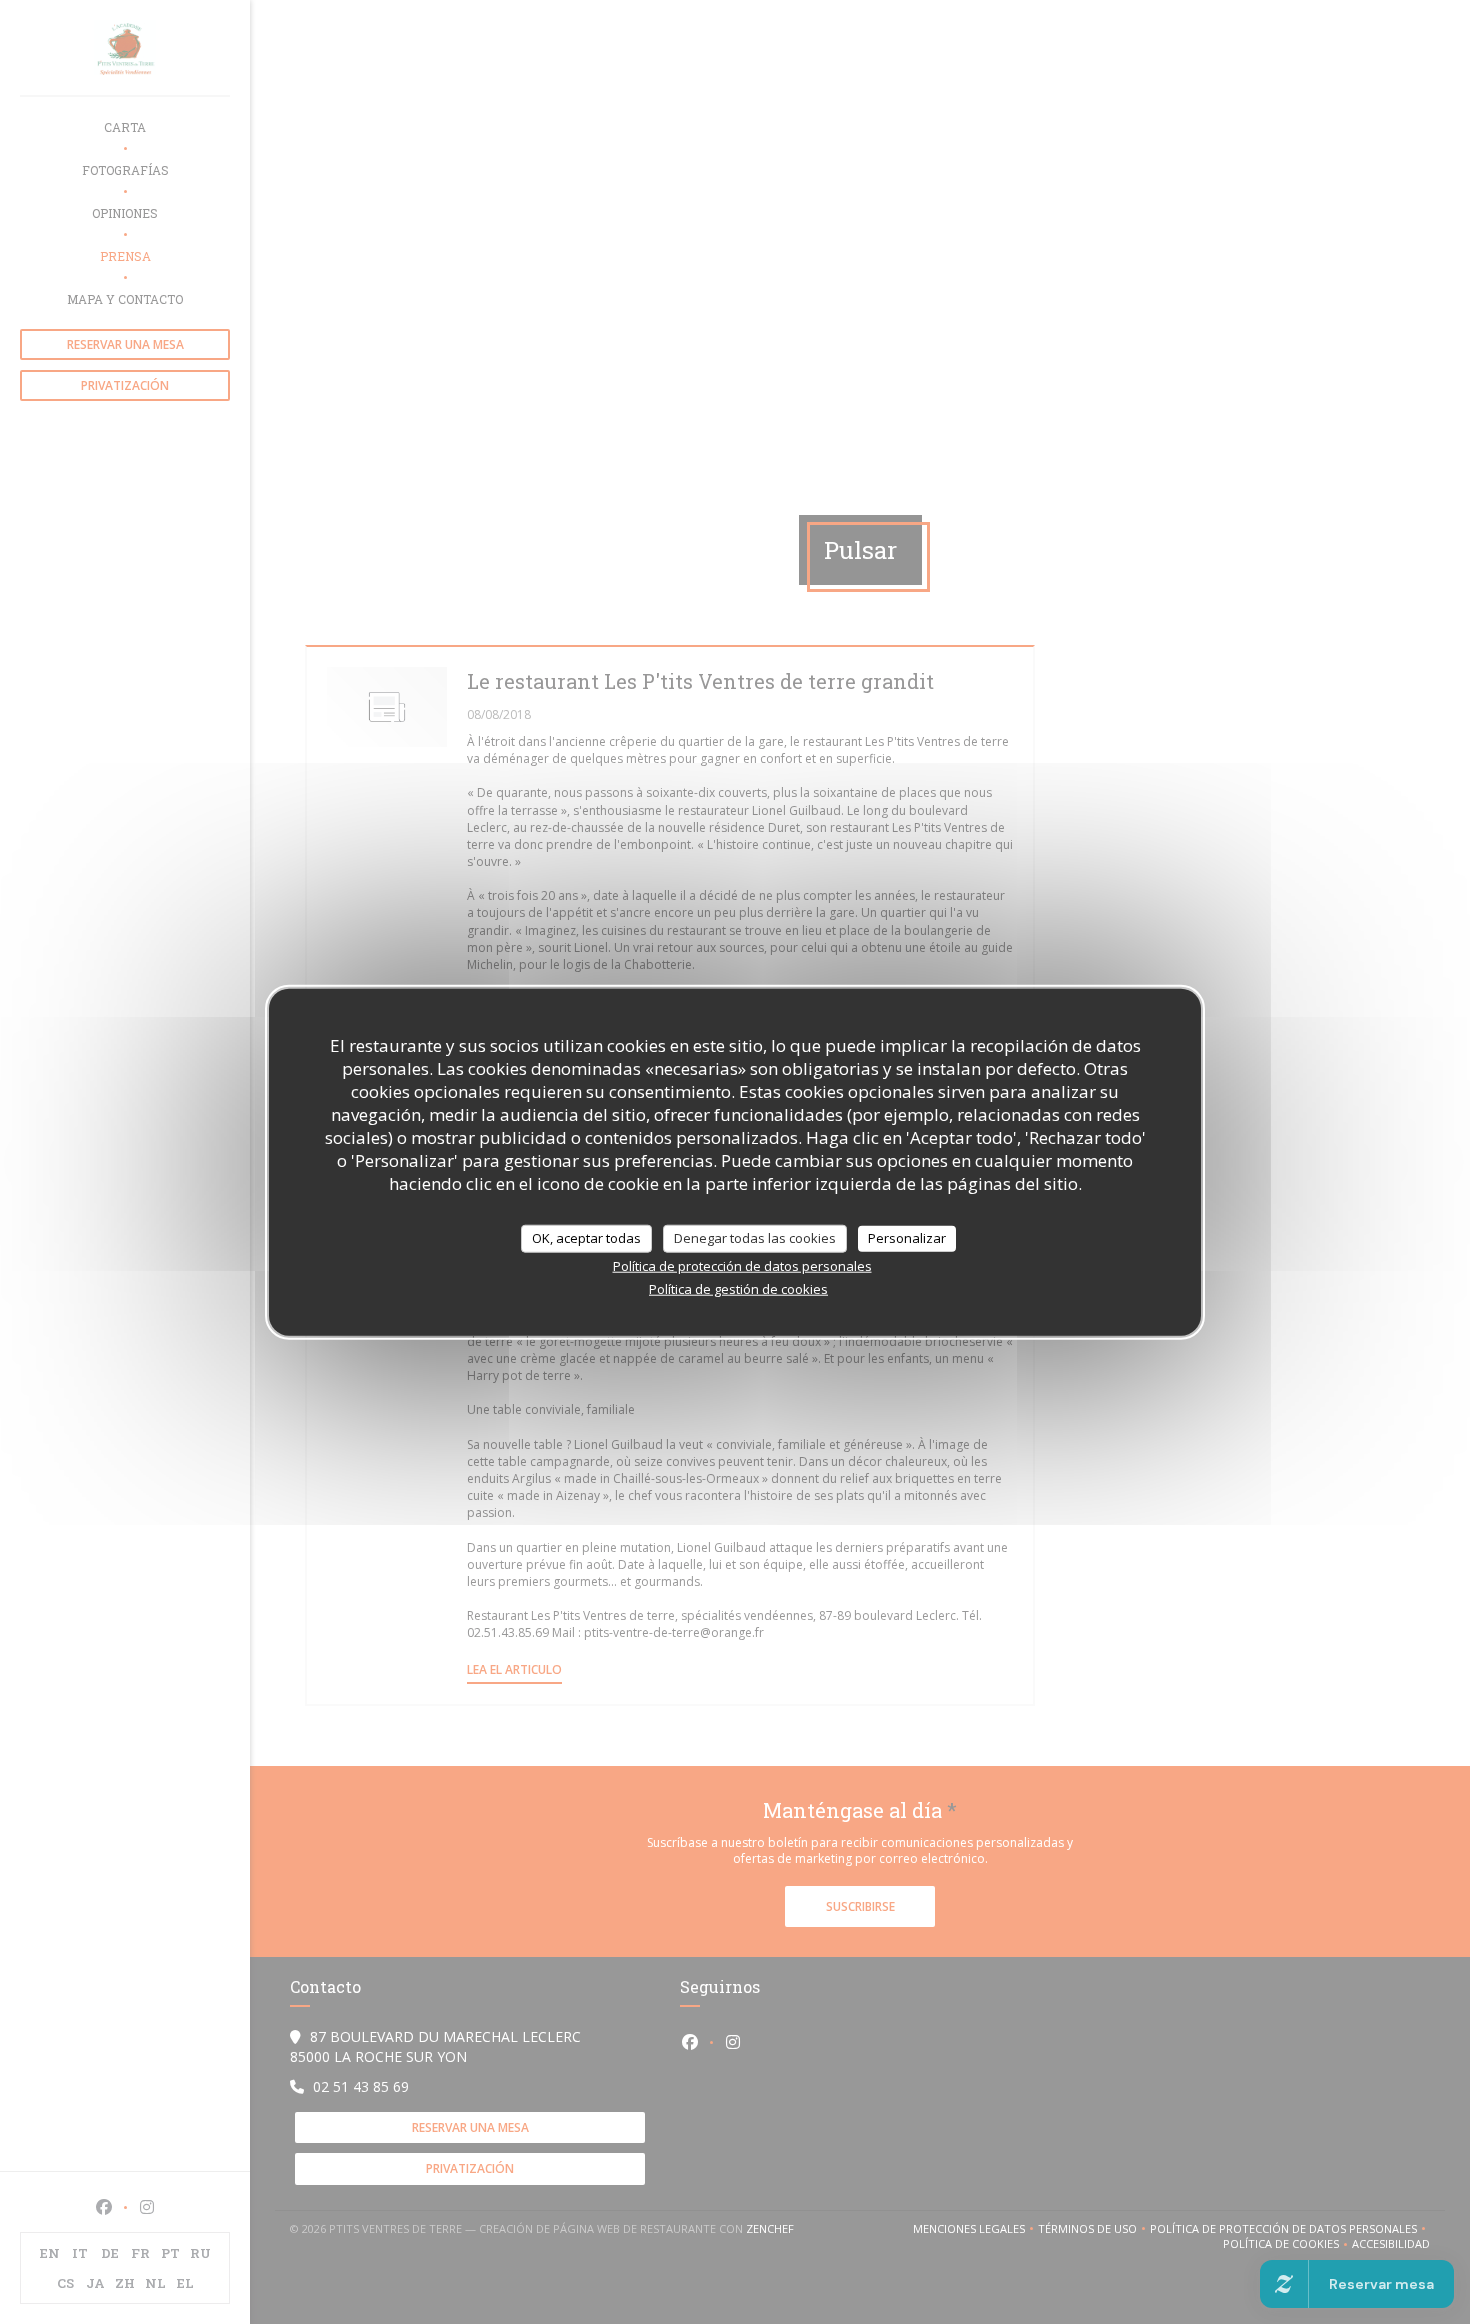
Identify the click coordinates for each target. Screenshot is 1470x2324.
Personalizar (907, 1238)
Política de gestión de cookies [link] (738, 1288)
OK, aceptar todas (586, 1238)
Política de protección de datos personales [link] (742, 1265)
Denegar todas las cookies (755, 1238)
